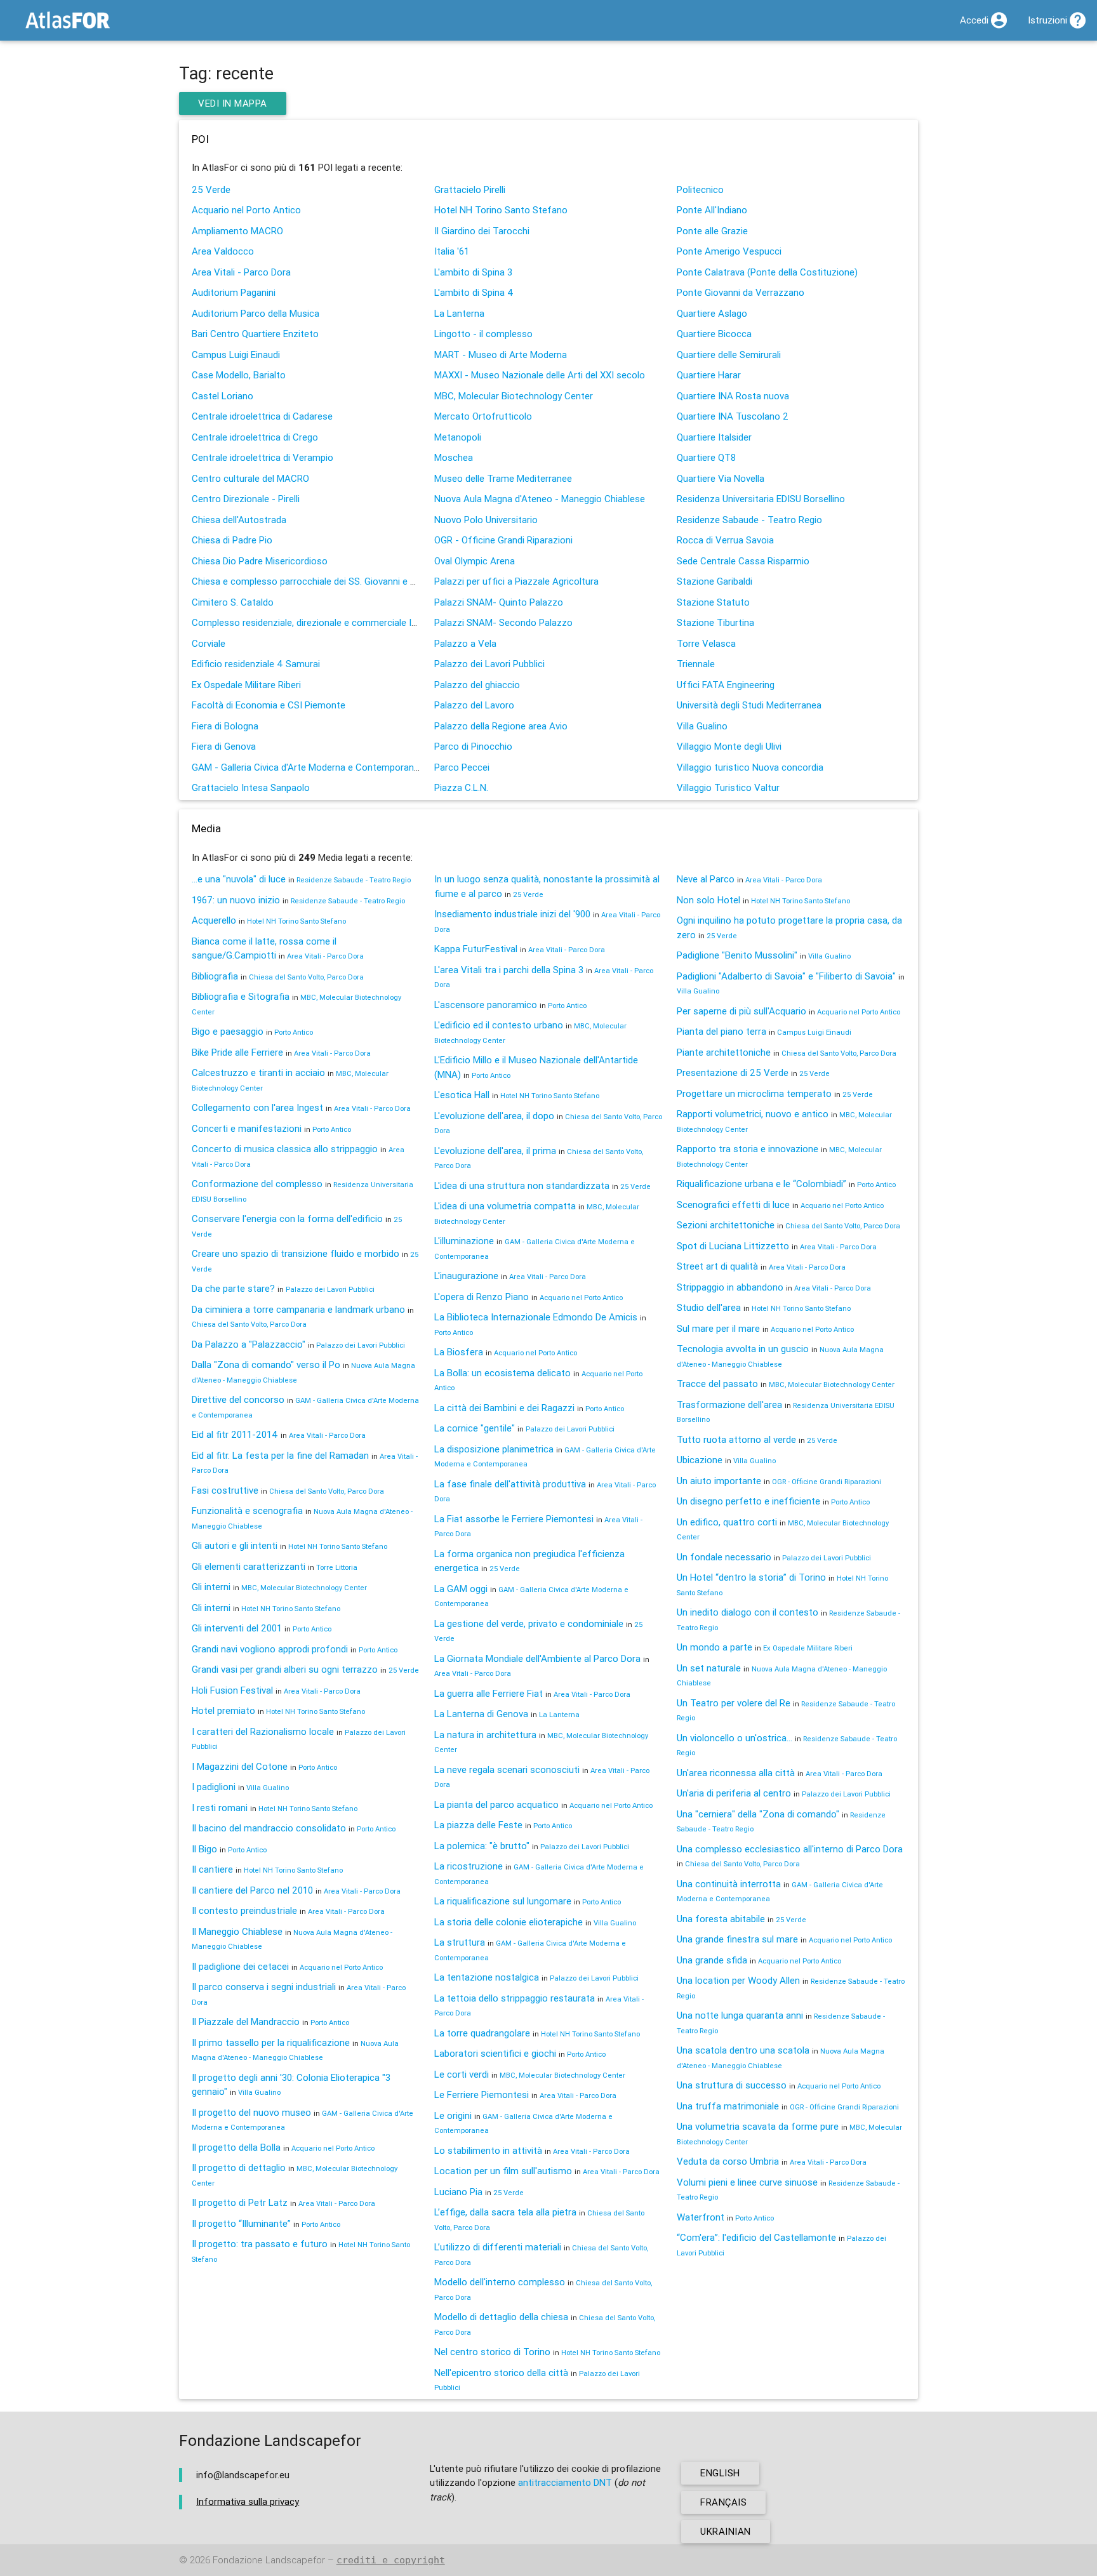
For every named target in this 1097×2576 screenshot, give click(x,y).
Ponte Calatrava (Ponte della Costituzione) (767, 272)
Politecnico (700, 189)
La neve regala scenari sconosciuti (507, 1769)
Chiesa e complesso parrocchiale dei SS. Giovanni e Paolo (313, 581)
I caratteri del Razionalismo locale (263, 1731)
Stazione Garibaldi (715, 581)
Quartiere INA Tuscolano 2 (733, 416)
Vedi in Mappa (233, 103)
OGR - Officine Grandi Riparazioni (503, 540)
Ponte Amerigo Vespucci (729, 251)
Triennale (696, 664)
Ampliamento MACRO (237, 231)
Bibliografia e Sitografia (241, 996)
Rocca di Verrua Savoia (725, 540)
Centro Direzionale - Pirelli (246, 499)
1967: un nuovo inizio (236, 900)
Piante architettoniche (724, 1052)
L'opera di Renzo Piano (482, 1297)
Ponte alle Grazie (712, 231)
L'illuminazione (464, 1241)
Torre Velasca (706, 643)
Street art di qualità (717, 1266)
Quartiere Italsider (714, 437)
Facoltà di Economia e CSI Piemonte (269, 705)
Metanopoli (458, 437)
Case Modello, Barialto (239, 375)
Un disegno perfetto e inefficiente (748, 1501)
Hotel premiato (223, 1710)
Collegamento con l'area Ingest (257, 1107)
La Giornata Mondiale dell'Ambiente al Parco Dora (537, 1658)
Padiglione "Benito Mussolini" (737, 955)
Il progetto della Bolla (236, 2147)
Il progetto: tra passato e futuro (260, 2244)
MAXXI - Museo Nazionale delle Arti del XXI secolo (540, 375)
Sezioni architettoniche (726, 1225)
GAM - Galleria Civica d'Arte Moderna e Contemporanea (308, 767)
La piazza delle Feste (478, 1825)
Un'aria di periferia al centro (734, 1793)
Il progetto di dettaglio (239, 2168)
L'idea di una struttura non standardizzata (522, 1185)
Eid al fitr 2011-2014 (235, 1434)
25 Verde (211, 189)
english (720, 2473)
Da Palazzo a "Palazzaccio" (249, 1344)
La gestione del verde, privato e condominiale (529, 1623)
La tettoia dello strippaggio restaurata (515, 1998)
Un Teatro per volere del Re (734, 1703)
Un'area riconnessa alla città (736, 1773)
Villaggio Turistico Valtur (728, 787)
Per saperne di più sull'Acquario (741, 1011)
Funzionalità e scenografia (247, 1510)
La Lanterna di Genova (481, 1714)
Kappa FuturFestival (476, 949)
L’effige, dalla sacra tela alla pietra (505, 2212)
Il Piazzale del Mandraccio (246, 2022)
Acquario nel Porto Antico (246, 210)
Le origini (453, 2115)
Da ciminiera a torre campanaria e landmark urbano (298, 1309)
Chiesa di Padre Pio (232, 540)
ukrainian (726, 2531)
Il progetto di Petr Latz (240, 2202)
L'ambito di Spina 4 (474, 292)
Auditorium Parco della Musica (256, 313)
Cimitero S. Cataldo (233, 602)
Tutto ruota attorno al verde (736, 1439)
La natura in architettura (485, 1735)
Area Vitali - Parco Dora (241, 272)
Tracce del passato (717, 1384)
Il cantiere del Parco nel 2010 (252, 1890)
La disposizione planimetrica (494, 1449)
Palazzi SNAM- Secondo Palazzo (503, 622)
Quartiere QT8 (706, 457)
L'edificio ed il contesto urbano (499, 1025)
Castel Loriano (223, 396)
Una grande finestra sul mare (737, 1939)
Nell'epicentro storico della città (501, 2373)
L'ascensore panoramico (486, 1005)
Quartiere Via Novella (721, 478)
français (723, 2502)
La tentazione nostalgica (487, 1977)
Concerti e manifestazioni (247, 1128)
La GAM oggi (461, 1589)
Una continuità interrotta (729, 1884)
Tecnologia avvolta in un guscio (743, 1349)
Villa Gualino (702, 726)
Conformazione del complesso (257, 1184)
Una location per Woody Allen (738, 1980)
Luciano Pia (458, 2192)
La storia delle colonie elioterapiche (509, 1922)
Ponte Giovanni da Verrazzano (741, 292)
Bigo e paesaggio (228, 1031)
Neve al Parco (706, 879)
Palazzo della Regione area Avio (501, 726)
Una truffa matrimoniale (728, 2106)
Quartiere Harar (709, 375)
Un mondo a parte (715, 1647)
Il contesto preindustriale (244, 1910)
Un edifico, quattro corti (727, 1522)
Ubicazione (700, 1460)
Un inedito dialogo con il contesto (748, 1612)
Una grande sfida (712, 1960)
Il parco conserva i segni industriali (264, 1987)
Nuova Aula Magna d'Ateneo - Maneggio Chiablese (540, 499)
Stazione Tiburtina (715, 622)
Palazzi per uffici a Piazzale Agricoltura (516, 581)
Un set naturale (709, 1668)
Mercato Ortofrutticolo (483, 416)
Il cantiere (212, 1869)
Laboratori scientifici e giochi (495, 2053)
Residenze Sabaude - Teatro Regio (749, 520)
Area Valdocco (223, 251)
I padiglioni (214, 1787)
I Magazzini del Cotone (240, 1766)
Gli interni (211, 1587)
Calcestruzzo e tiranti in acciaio (258, 1072)
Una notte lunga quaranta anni (740, 2015)
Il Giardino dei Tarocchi (482, 231)
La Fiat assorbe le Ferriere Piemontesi (514, 1519)
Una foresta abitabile (721, 1919)
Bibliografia (215, 976)
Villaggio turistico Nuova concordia (750, 767)
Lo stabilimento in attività (488, 2150)
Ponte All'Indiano (712, 210)
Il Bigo (204, 1849)
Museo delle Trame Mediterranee (503, 478)
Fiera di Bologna (225, 726)
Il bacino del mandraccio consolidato (269, 1828)
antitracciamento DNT (565, 2482)
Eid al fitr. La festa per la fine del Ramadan (280, 1455)
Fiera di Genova (224, 746)
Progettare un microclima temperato (754, 1093)
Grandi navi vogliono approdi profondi (270, 1649)
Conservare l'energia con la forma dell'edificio (287, 1218)
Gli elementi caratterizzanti (249, 1566)
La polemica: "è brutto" (482, 1846)
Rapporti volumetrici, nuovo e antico (753, 1114)
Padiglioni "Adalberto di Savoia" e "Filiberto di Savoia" (786, 976)
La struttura (460, 1942)
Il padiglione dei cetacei (240, 1966)
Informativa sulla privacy (248, 2501)
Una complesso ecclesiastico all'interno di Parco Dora (790, 1849)
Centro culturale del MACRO (250, 478)
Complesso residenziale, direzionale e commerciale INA (308, 622)
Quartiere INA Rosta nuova (733, 396)
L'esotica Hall (462, 1095)
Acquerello (214, 920)
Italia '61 (452, 251)
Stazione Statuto (713, 602)
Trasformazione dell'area (729, 1404)
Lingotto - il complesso (483, 334)
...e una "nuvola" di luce (239, 879)
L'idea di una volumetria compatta (505, 1206)
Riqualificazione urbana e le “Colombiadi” (761, 1184)
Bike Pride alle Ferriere (237, 1052)
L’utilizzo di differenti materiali (498, 2247)
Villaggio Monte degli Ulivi (729, 746)
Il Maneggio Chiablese (237, 1931)
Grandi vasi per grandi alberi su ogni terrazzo (285, 1669)
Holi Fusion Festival (232, 1690)
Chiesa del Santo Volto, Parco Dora (306, 977)
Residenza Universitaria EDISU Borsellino (761, 499)
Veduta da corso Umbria (728, 2161)
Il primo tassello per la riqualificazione (271, 2042)
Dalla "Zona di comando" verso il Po (266, 1364)
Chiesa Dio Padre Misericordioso (260, 561)
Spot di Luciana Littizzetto (733, 1246)
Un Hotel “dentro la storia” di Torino (751, 1577)
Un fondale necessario (724, 1557)
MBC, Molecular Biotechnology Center (514, 396)
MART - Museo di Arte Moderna (501, 355)
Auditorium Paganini (234, 292)
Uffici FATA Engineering (726, 685)
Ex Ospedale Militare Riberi (246, 685)
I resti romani (220, 1808)
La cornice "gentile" (475, 1428)
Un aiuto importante (719, 1481)
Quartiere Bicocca (714, 334)
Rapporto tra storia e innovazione (748, 1149)
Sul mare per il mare (718, 1328)
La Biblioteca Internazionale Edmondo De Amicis (536, 1317)
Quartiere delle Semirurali (729, 355)
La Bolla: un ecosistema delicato (502, 1373)
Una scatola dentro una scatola (743, 2050)
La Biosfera (459, 1352)
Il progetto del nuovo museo (251, 2112)
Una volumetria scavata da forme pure (758, 2126)
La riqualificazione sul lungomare (503, 1901)
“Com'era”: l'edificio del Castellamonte (756, 2237)
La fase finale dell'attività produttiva (510, 1484)
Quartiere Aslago (712, 313)
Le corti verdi (462, 2074)
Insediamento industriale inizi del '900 (512, 914)
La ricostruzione (469, 1866)
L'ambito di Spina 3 (473, 272)
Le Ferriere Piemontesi (482, 2095)
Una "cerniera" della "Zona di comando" (758, 1814)
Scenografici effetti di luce (733, 1205)
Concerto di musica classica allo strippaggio (285, 1149)
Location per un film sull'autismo (503, 2171)
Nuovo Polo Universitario (486, 520)
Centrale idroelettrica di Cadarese (262, 416)
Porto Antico (294, 1032)
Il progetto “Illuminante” (241, 2223)
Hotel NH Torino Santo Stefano (501, 210)
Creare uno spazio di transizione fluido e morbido (296, 1253)
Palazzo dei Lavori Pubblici (489, 664)
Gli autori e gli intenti (235, 1545)
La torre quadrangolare (482, 2033)
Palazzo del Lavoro (474, 705)
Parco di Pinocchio (473, 746)
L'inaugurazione (466, 1276)
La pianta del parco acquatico (496, 1804)
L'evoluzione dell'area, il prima (495, 1151)
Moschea (454, 457)
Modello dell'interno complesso (500, 2282)
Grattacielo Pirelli (470, 189)
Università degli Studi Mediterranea (749, 705)
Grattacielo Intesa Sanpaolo (251, 787)
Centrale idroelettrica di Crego (255, 437)
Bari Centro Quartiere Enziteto (255, 334)
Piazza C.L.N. (461, 787)
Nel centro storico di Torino (492, 2352)
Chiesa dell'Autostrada (239, 520)
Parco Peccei (462, 767)
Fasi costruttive (225, 1490)
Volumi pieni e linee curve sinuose (747, 2182)
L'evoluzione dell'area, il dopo (494, 1116)
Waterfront (701, 2217)
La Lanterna (459, 313)
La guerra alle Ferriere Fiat (489, 1693)
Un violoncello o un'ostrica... (735, 1738)
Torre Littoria (337, 1567)
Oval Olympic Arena (475, 561)
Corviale (209, 643)
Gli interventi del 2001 (237, 1628)
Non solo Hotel (708, 900)
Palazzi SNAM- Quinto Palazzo (499, 602)
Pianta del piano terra (721, 1031)
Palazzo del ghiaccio (477, 685)
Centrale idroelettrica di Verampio (263, 457)
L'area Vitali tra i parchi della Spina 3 (509, 970)
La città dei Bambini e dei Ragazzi (504, 1408)
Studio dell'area (709, 1307)
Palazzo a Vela (465, 643)
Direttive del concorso (238, 1399)
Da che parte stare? (233, 1288)
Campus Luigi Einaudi (236, 355)
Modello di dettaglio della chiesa (501, 2317)
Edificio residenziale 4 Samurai (256, 664)
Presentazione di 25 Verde (733, 1072)
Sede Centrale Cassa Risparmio (743, 561)
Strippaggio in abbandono (730, 1287)
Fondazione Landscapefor (269, 2560)
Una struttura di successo (732, 2085)
